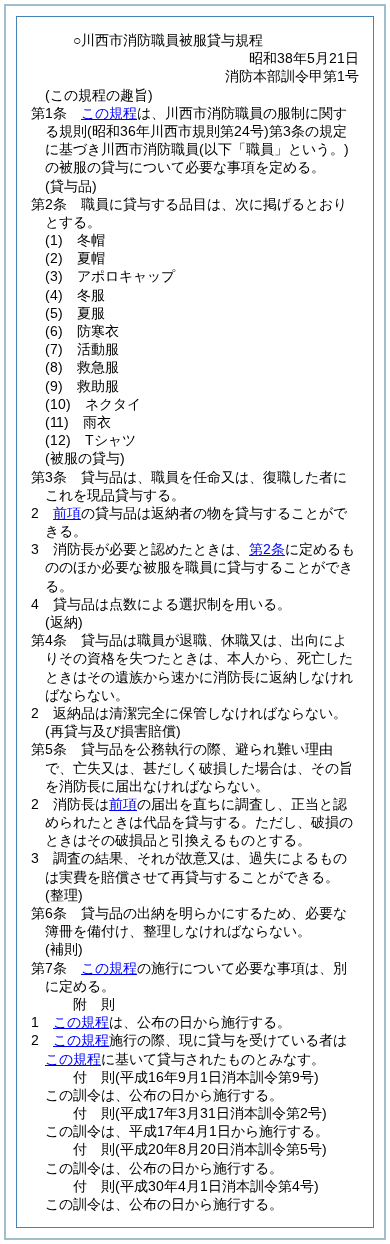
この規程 (109, 113)
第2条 (267, 549)
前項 (67, 513)
